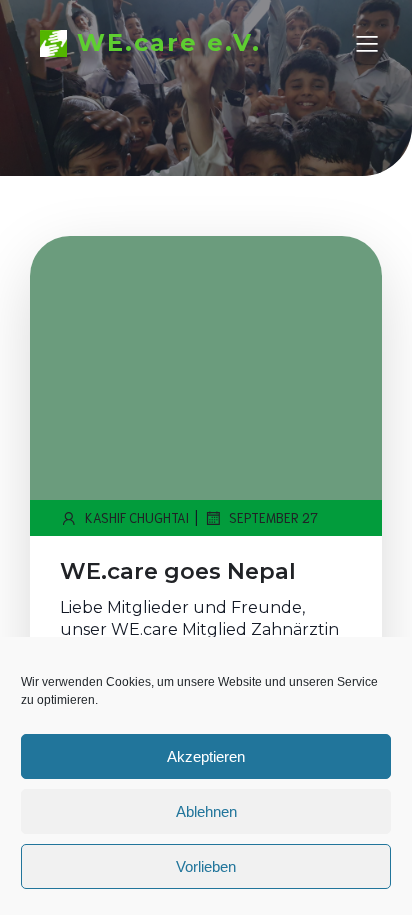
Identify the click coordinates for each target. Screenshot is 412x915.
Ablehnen (206, 811)
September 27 (273, 517)
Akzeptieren (206, 756)
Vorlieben (206, 866)
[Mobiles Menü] (367, 43)
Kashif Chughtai (137, 517)
